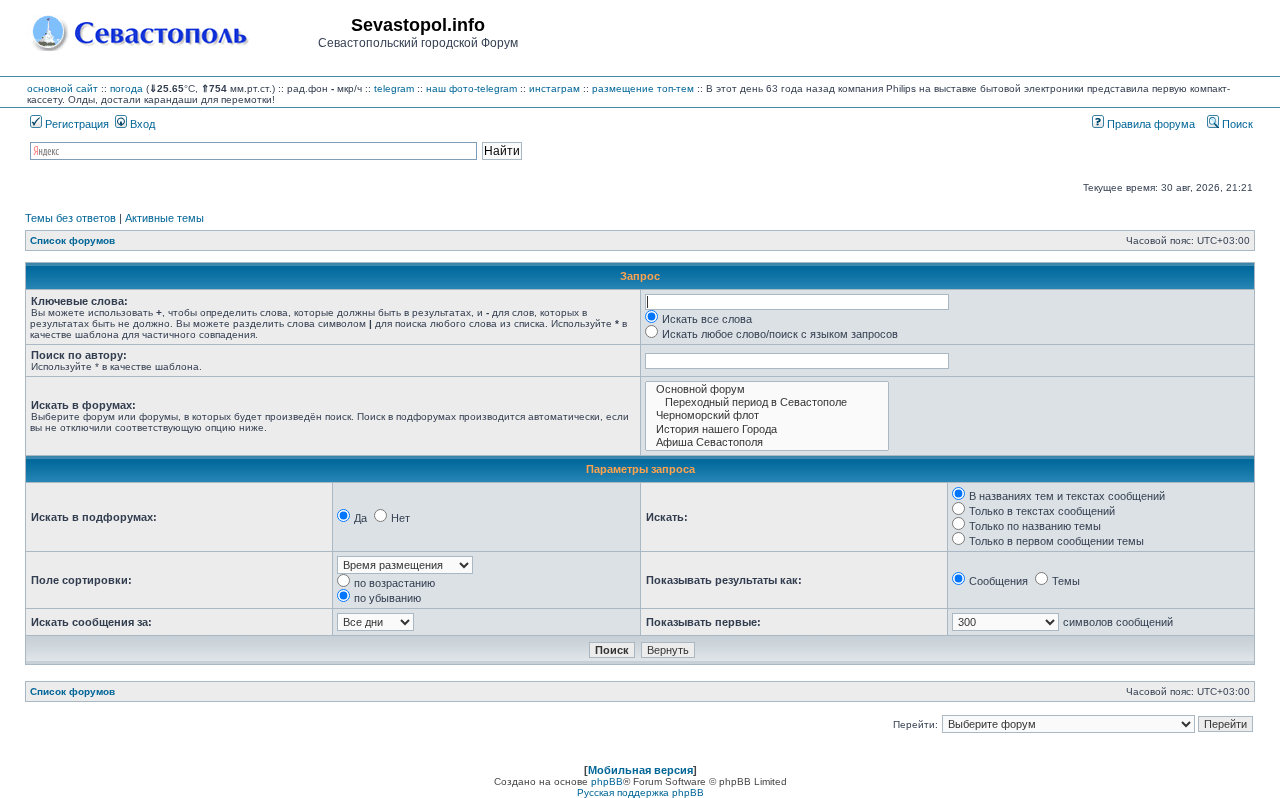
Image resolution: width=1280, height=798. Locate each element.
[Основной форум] (767, 389)
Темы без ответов (70, 218)
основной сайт (62, 88)
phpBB (607, 781)
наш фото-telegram (471, 88)
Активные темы (164, 218)
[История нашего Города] (767, 429)
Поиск (1236, 124)
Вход (141, 124)
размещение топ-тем (643, 88)
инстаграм (554, 88)
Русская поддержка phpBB (640, 792)
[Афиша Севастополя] (767, 442)
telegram (394, 88)
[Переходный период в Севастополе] (767, 402)
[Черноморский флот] (767, 415)
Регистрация (75, 124)
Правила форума (1149, 124)
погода (126, 88)
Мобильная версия (640, 770)
